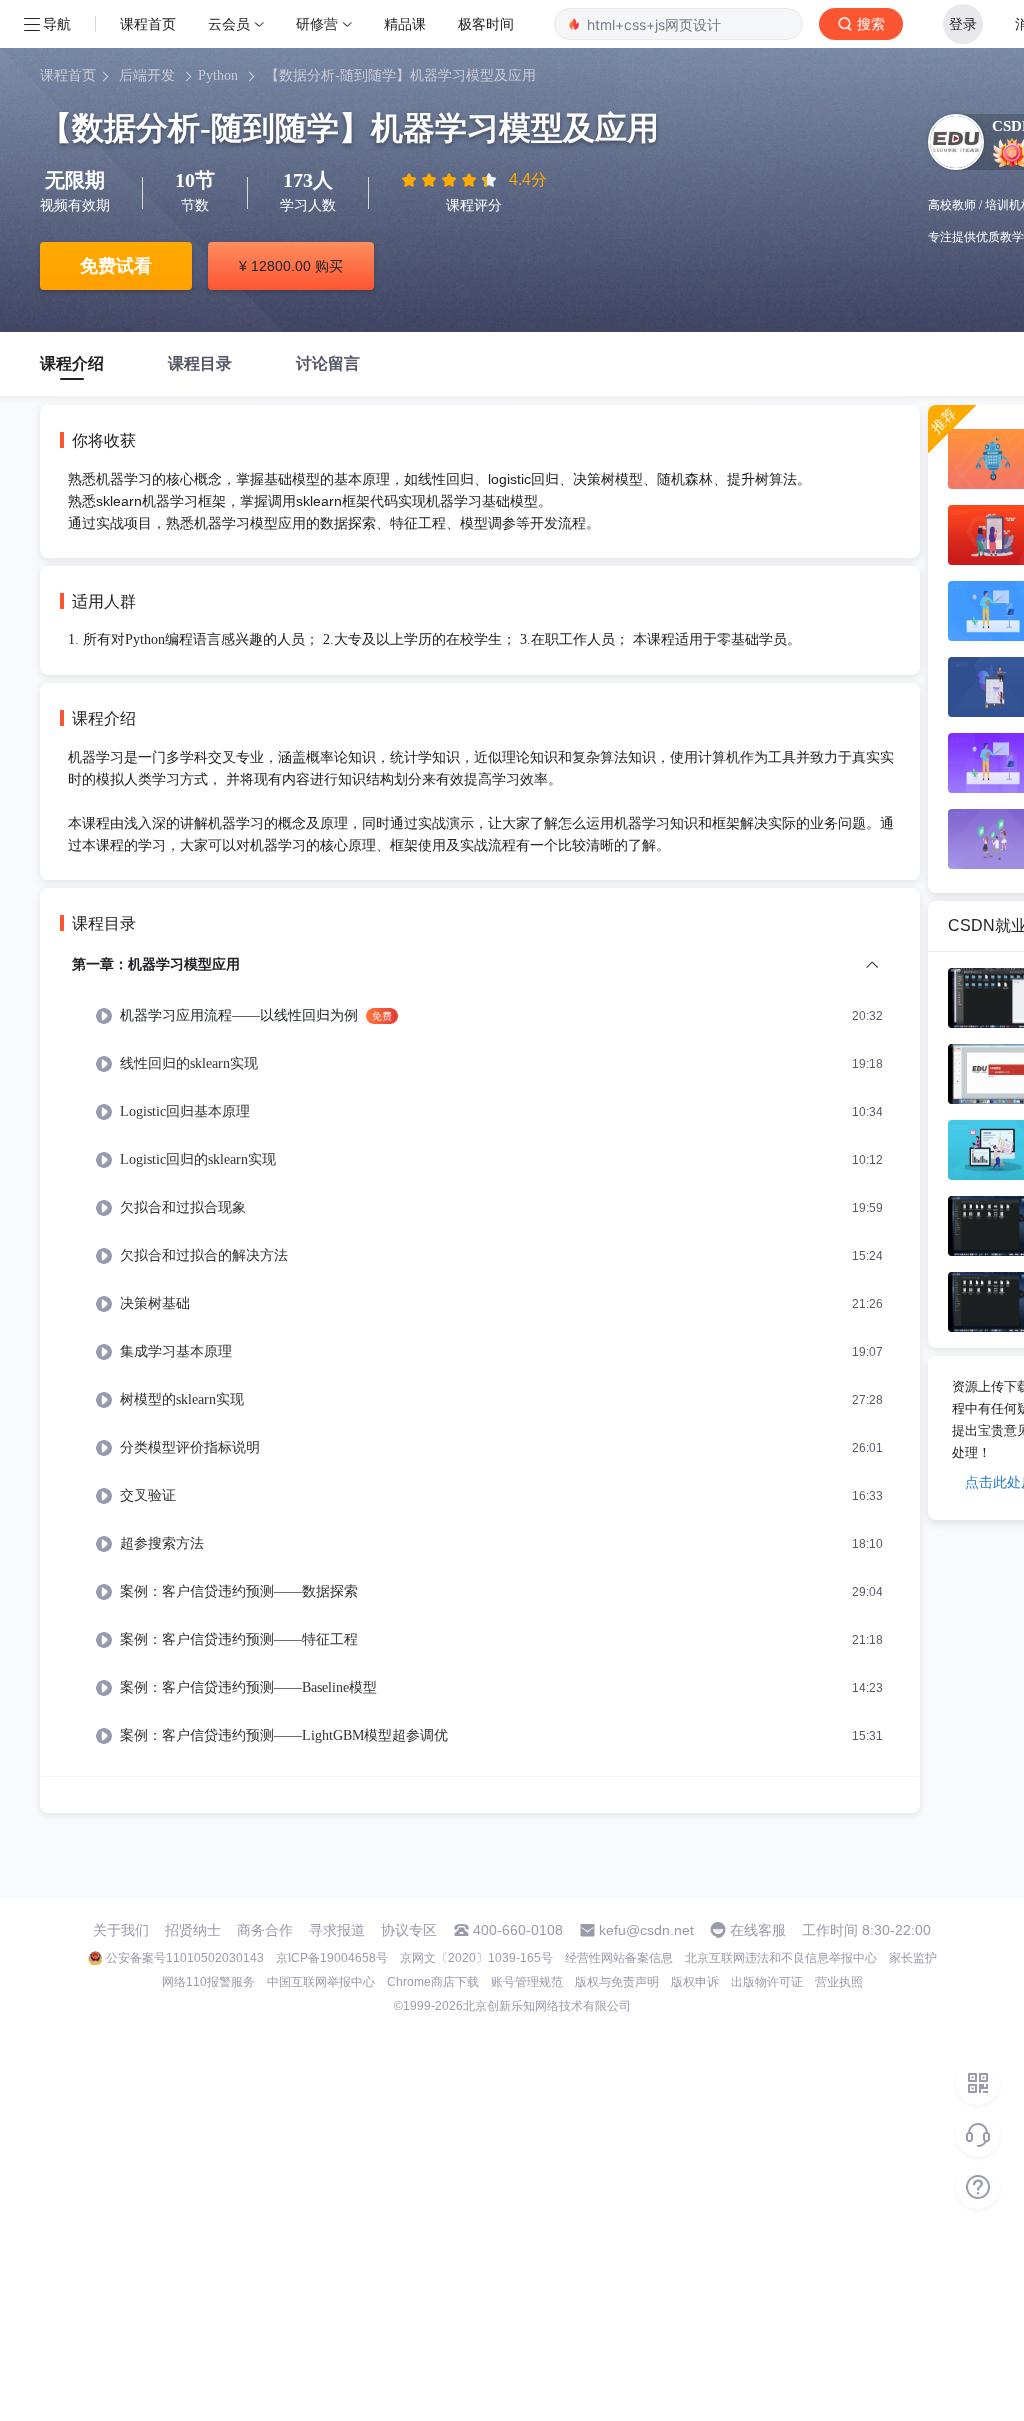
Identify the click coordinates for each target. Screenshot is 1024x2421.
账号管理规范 (527, 1982)
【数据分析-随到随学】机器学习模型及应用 (400, 75)
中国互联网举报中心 (321, 1982)
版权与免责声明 (617, 1982)
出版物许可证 (767, 1982)
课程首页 (148, 23)
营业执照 (839, 1982)
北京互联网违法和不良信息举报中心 (781, 1958)
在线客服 (758, 1930)
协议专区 (409, 1930)
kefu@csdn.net (646, 1930)
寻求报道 (337, 1930)
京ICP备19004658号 (332, 1958)
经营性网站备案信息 (619, 1958)
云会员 (229, 23)
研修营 (317, 23)
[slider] (451, 180)
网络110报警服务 (208, 1982)
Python (218, 75)
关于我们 (121, 1930)
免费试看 (116, 266)
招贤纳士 (193, 1930)
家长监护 (913, 1958)
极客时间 (486, 23)
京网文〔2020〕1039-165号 (476, 1958)
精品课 (405, 23)
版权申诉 (695, 1982)
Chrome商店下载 (433, 1982)
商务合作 (265, 1930)
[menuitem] (480, 1364)
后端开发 (147, 75)
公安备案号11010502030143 (185, 1958)
